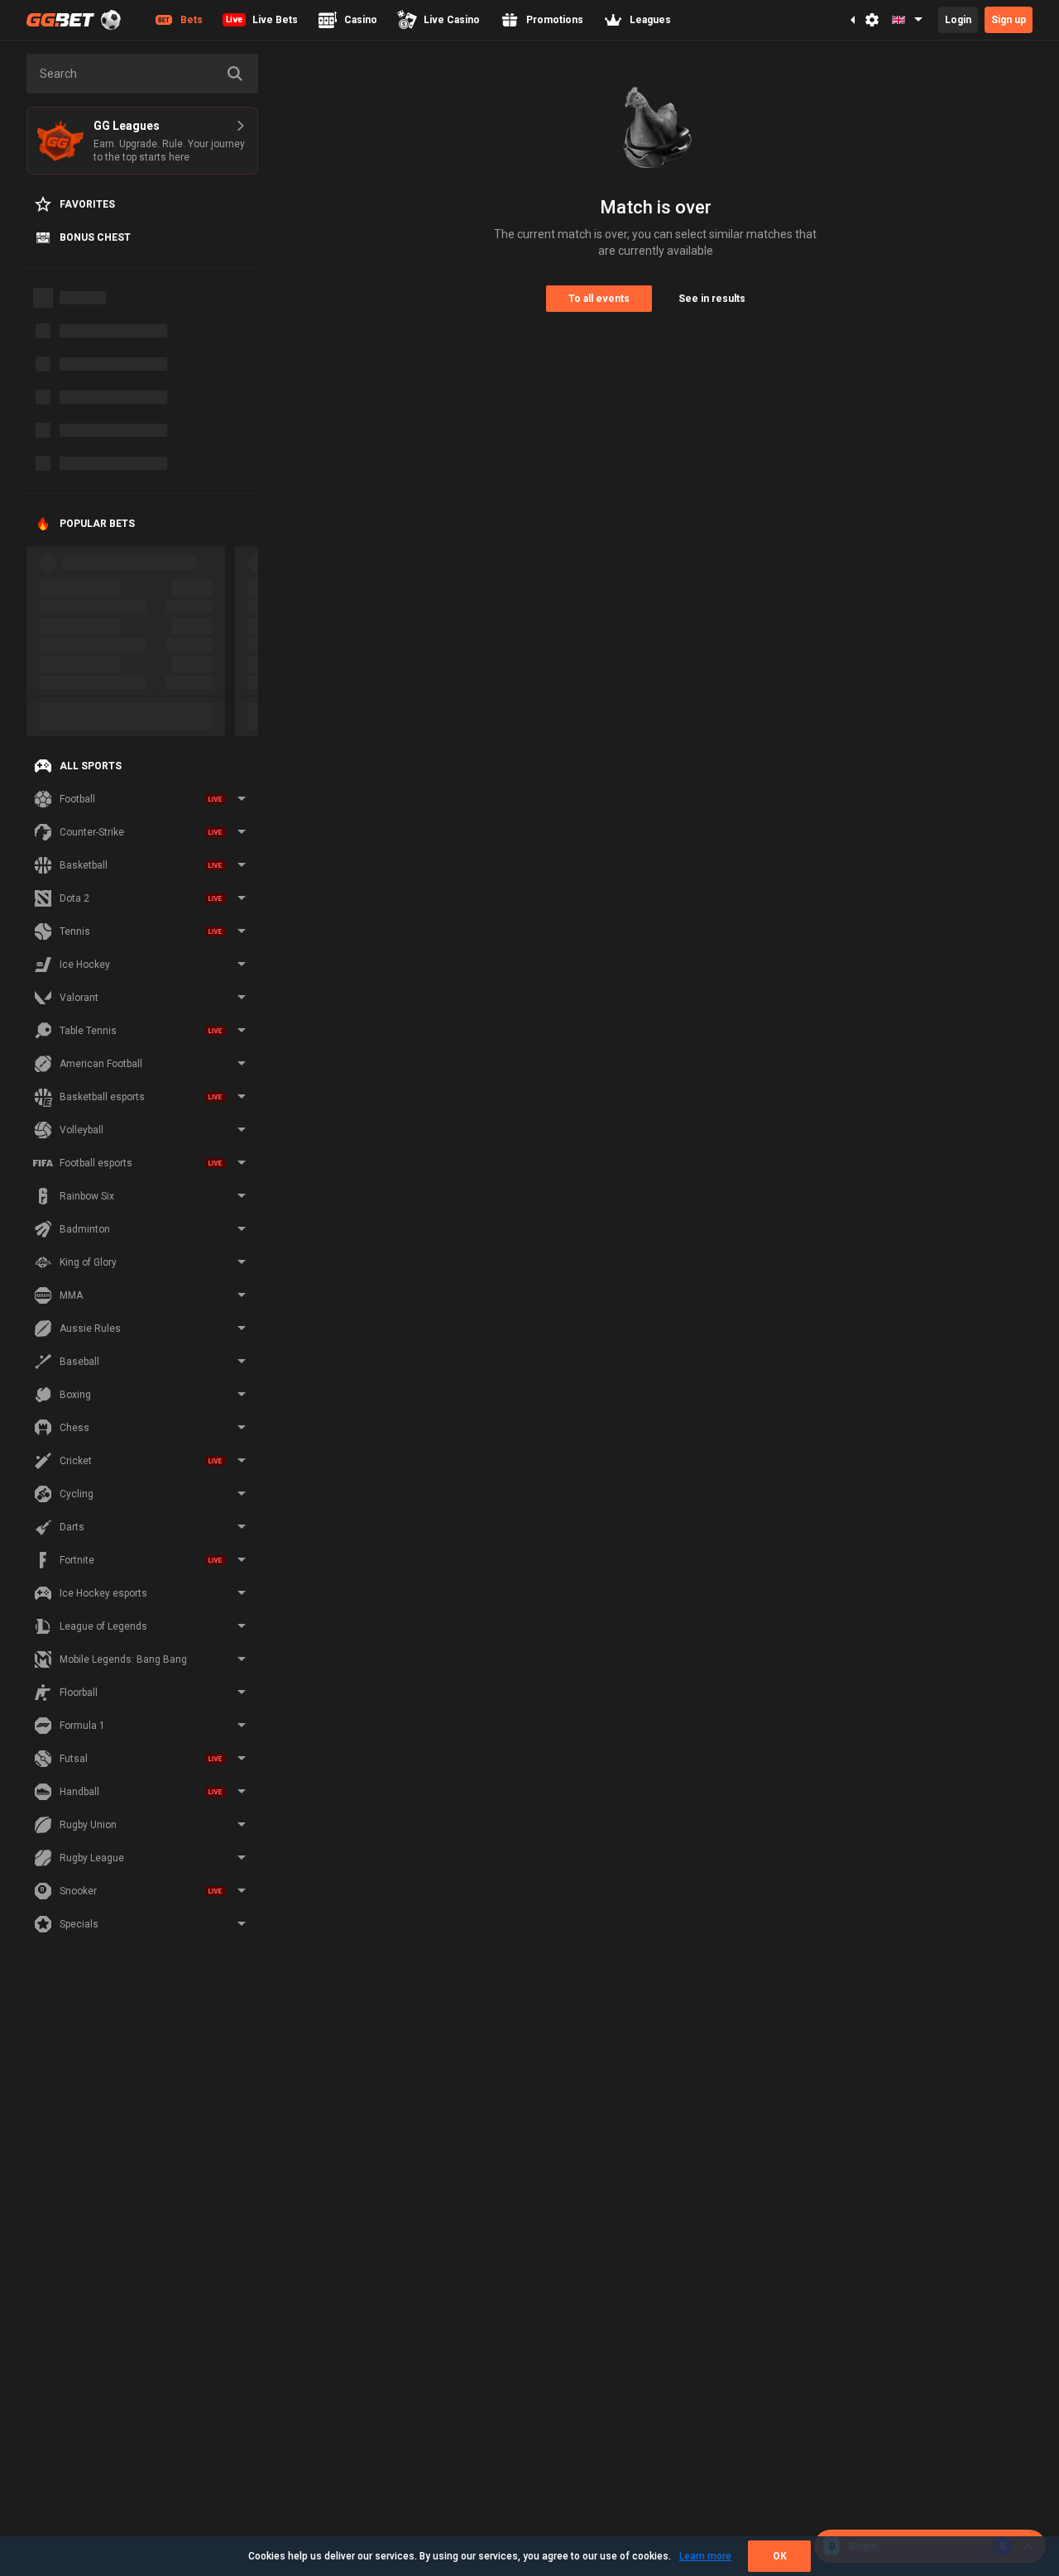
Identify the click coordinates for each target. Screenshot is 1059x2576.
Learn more (705, 2556)
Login (958, 20)
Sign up (1009, 20)
